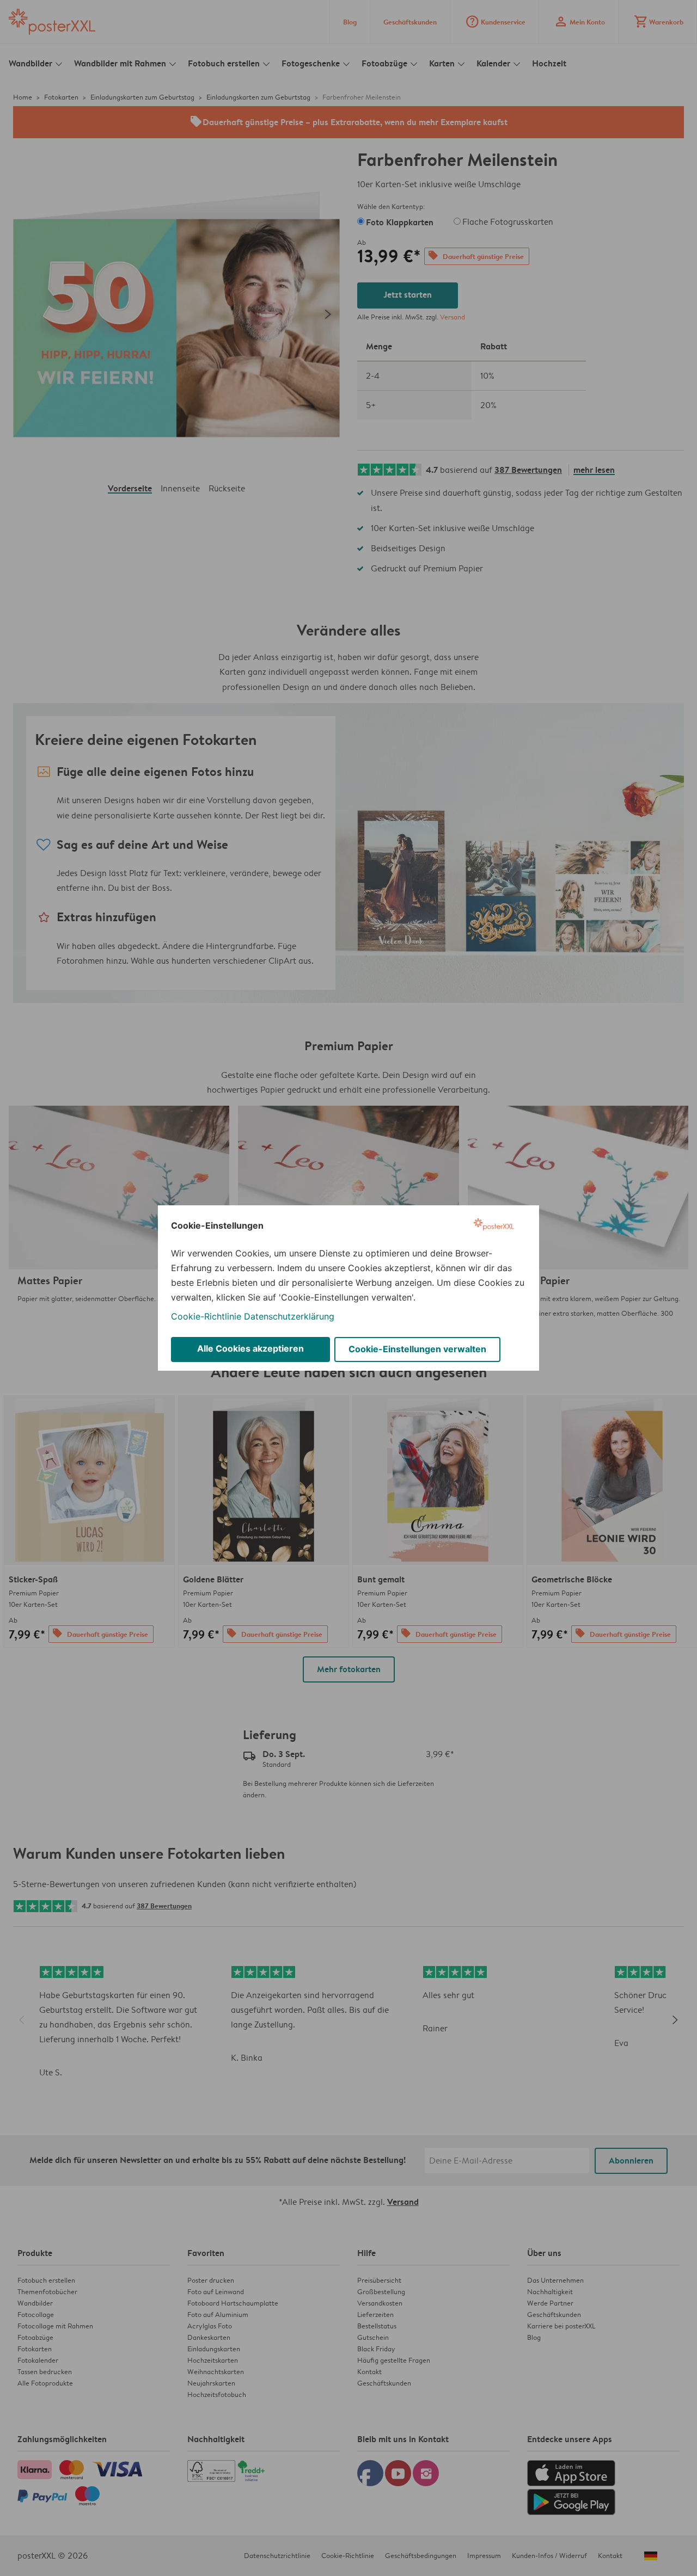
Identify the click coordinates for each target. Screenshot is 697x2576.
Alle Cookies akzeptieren (250, 1348)
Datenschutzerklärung (289, 1316)
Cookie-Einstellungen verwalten (417, 1349)
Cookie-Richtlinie (206, 1316)
